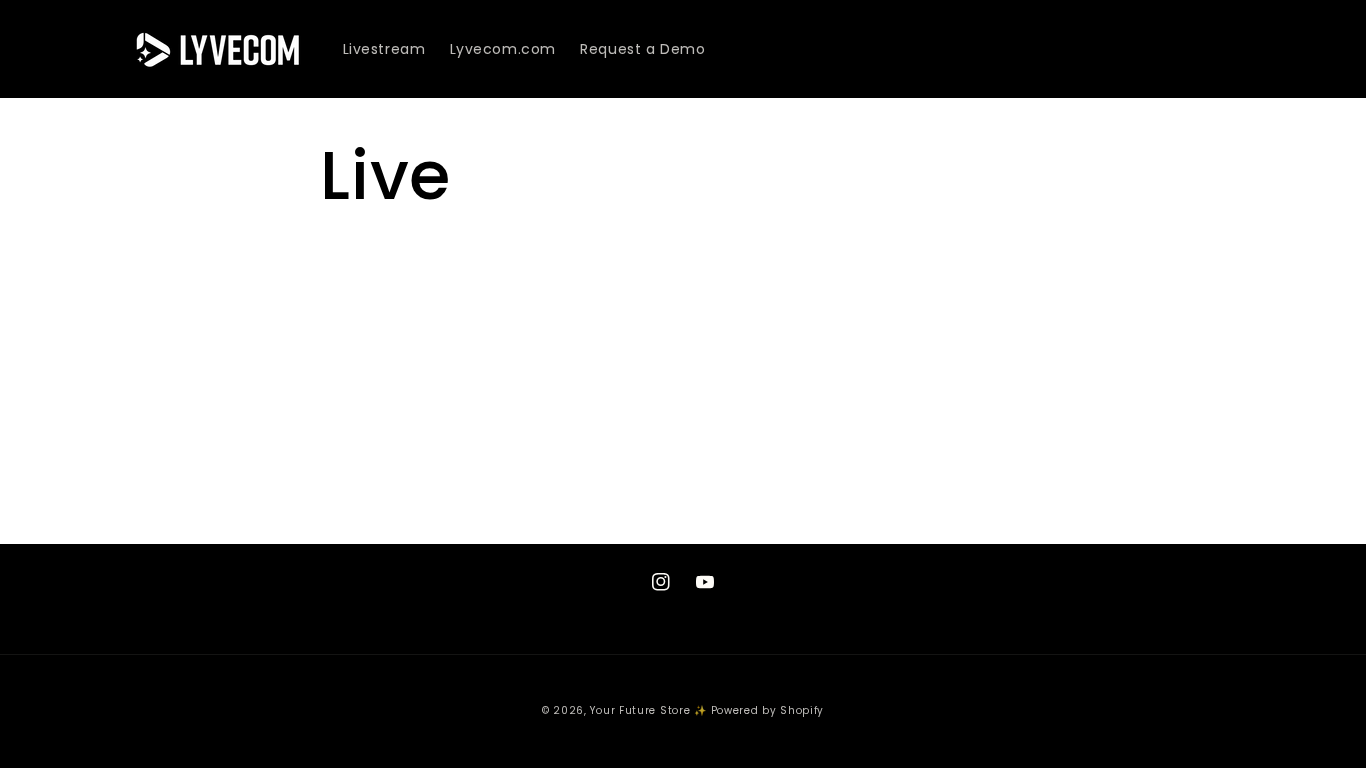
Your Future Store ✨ (648, 710)
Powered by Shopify (768, 710)
